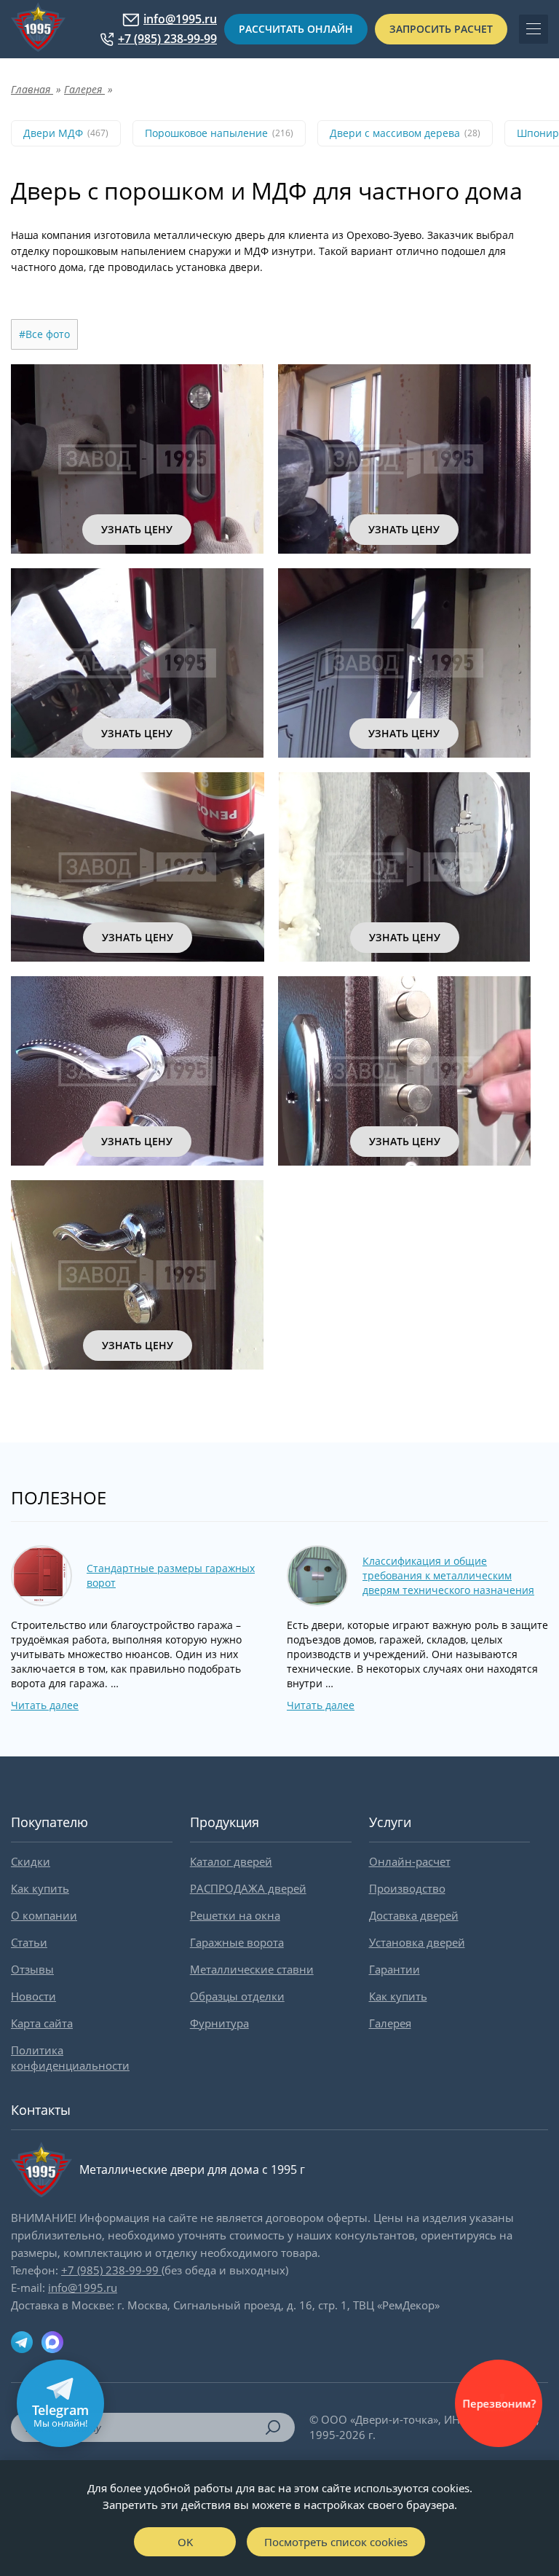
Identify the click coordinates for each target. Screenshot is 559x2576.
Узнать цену (137, 529)
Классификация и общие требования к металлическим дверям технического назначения (448, 1575)
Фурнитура (219, 2023)
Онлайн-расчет (410, 1861)
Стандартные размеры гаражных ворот (171, 1575)
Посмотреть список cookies (336, 2542)
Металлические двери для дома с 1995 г (192, 2169)
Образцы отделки (237, 1996)
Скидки (31, 1861)
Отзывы (32, 1969)
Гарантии (395, 1969)
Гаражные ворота (237, 1942)
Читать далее (45, 1705)
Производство (407, 1888)
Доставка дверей (414, 1915)
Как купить (40, 1888)
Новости (33, 1996)
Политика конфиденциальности (70, 2058)
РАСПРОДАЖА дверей (248, 1888)
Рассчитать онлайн (296, 29)
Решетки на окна (235, 1915)
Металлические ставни (252, 1969)
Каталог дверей (231, 1861)
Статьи (29, 1942)
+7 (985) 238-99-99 (167, 39)
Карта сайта (42, 2023)
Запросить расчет (441, 29)
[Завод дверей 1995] (38, 29)
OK (185, 2542)
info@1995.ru (180, 19)
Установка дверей (417, 1942)
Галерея (390, 2023)
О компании (44, 1915)
